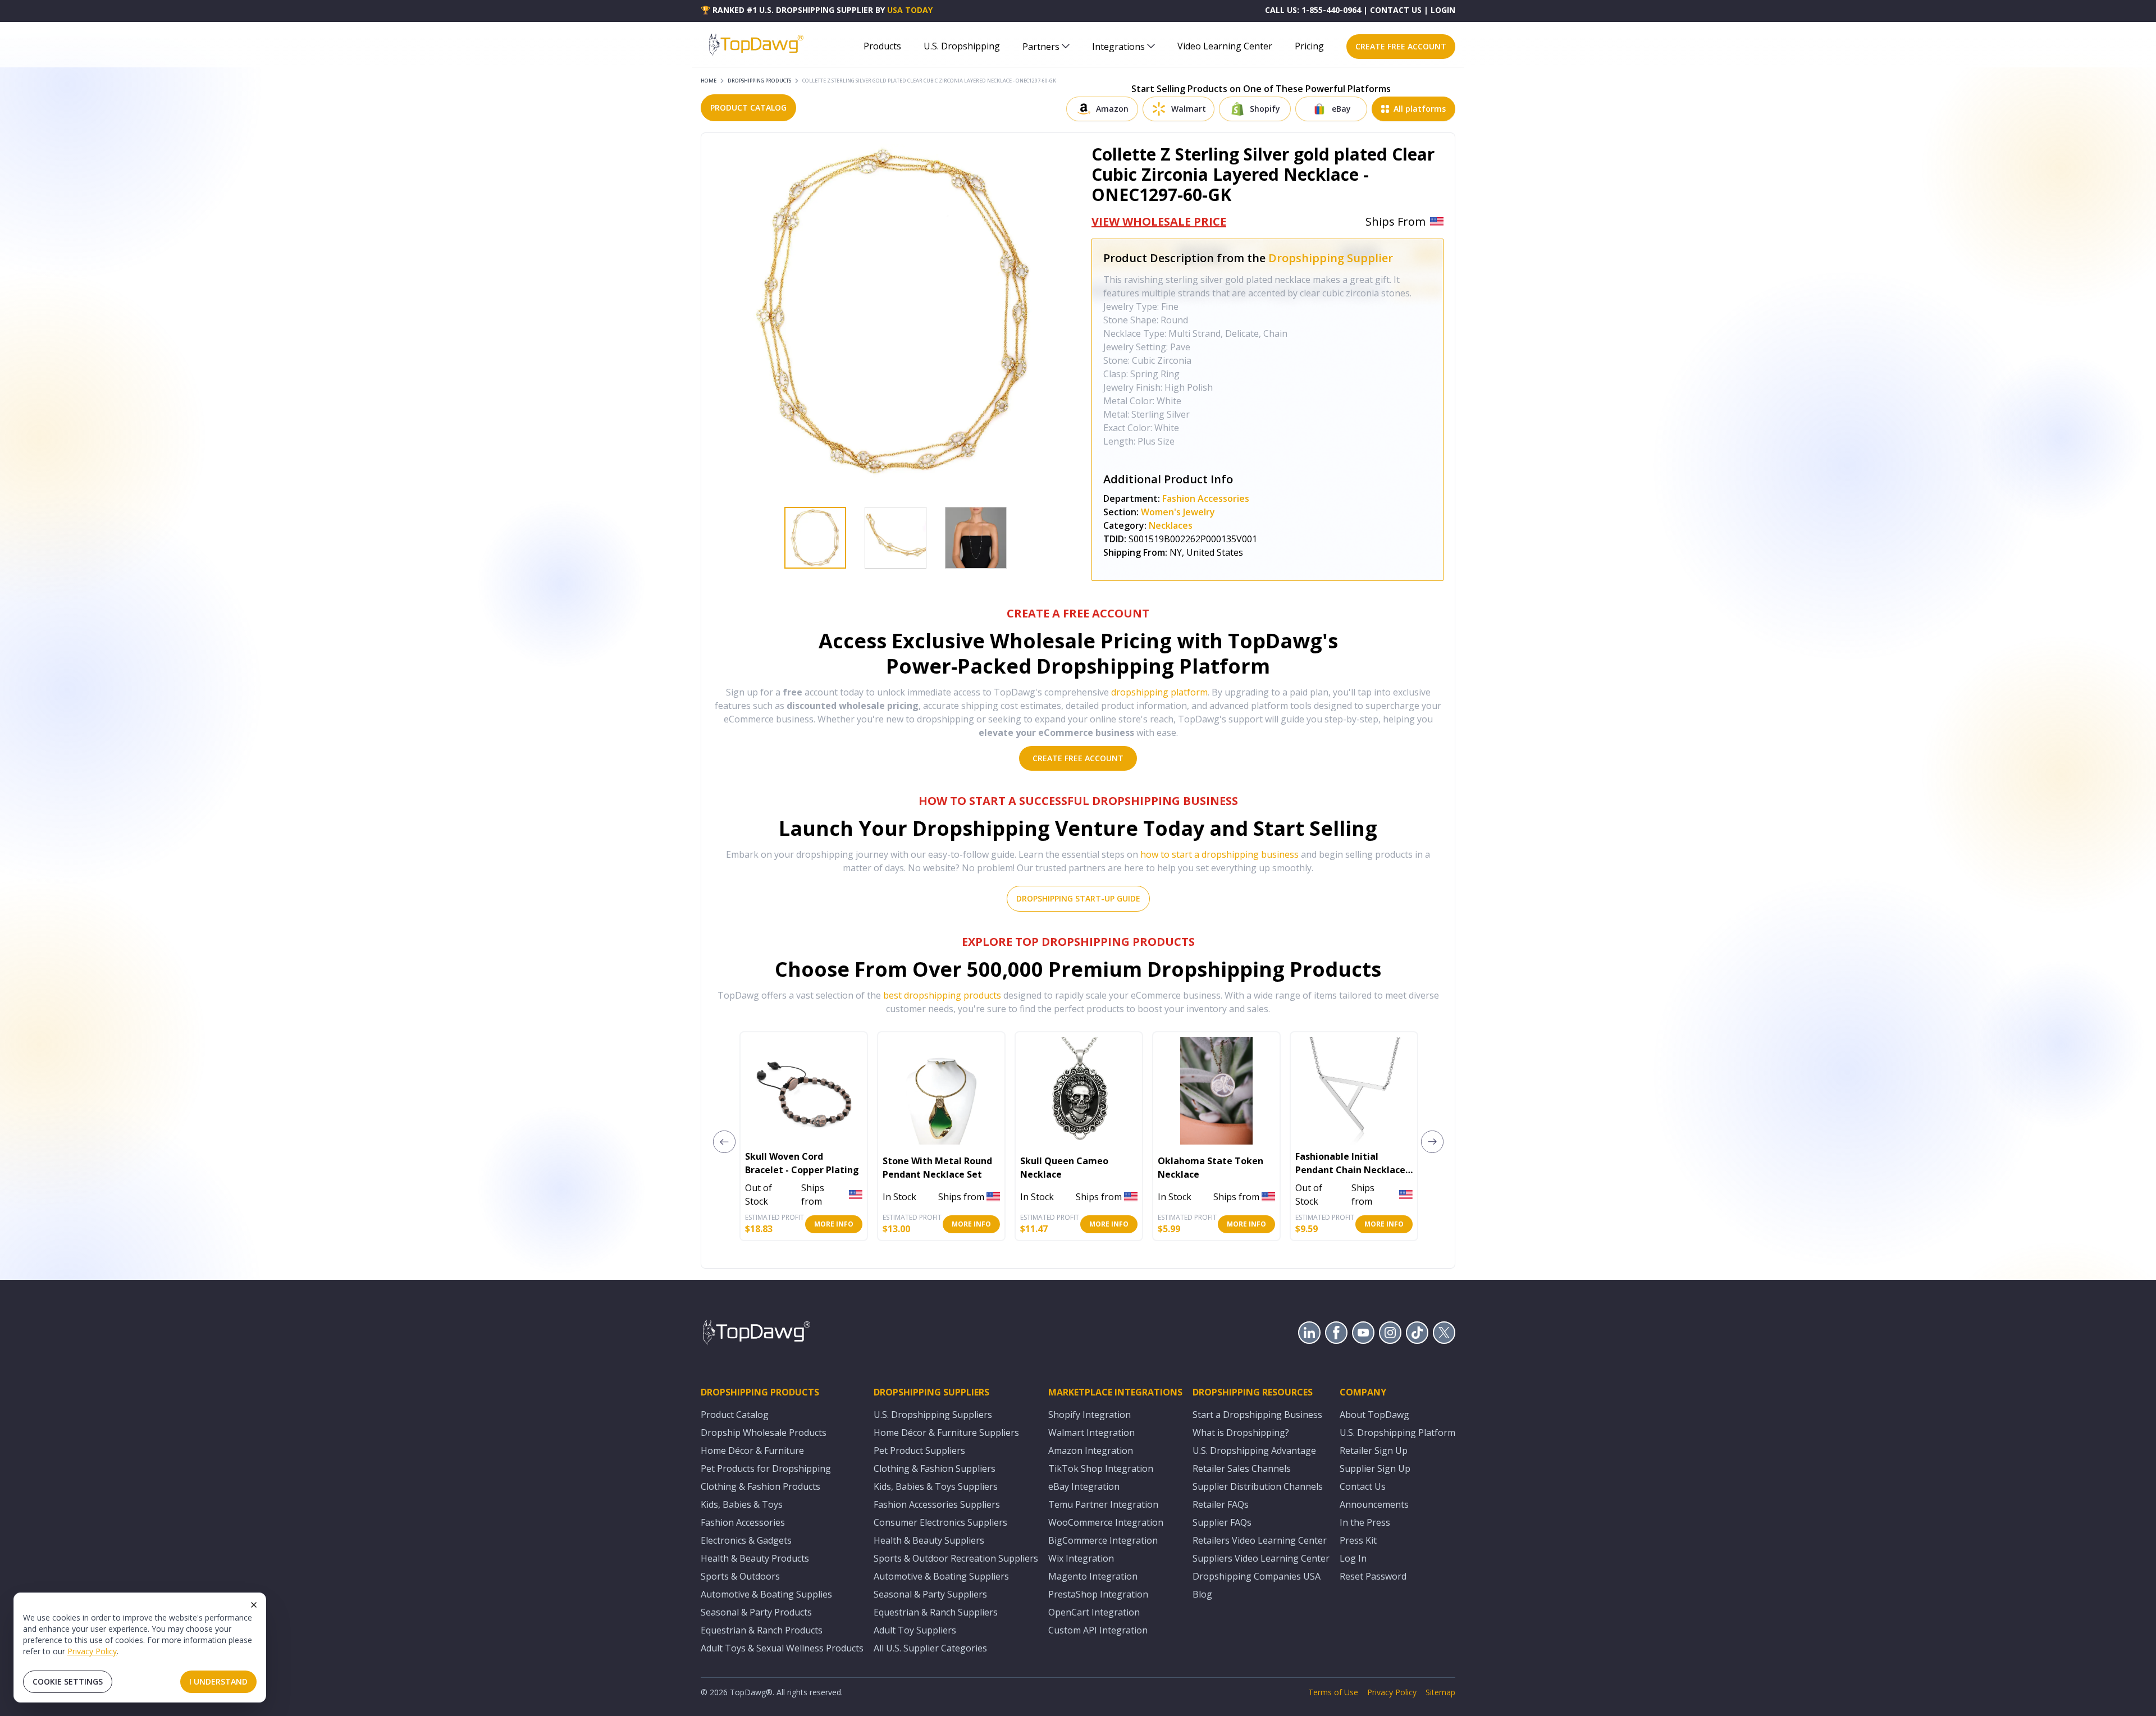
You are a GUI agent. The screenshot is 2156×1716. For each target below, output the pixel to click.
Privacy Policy (92, 1651)
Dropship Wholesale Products (764, 1433)
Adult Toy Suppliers (915, 1630)
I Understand (218, 1681)
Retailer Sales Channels (1242, 1468)
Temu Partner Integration (1103, 1504)
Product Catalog (735, 1415)
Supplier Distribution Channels (1258, 1486)
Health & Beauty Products (755, 1558)
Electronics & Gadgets (746, 1540)
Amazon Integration (1091, 1450)
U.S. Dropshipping (962, 46)
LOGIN (1443, 10)
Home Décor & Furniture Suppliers (946, 1433)
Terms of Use (1333, 1692)
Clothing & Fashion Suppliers (935, 1468)
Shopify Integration (1090, 1415)
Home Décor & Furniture (752, 1450)
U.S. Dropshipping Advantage (1254, 1450)
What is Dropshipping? (1241, 1433)
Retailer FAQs (1221, 1504)
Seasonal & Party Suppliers (930, 1594)
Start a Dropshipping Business (1257, 1415)
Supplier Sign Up (1375, 1468)
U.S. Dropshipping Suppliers (933, 1415)
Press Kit (1358, 1540)
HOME (709, 81)
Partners (1041, 47)
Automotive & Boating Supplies (766, 1594)
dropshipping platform (1159, 692)
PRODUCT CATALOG (748, 107)
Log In (1353, 1558)
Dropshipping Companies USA (1257, 1576)
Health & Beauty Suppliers (929, 1540)
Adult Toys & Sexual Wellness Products (782, 1648)
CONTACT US (1396, 10)
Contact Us (1363, 1486)
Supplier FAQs (1222, 1522)
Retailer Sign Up (1374, 1450)
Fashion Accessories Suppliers (937, 1504)
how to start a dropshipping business (1219, 854)
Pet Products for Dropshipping (766, 1468)
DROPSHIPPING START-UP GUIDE (1078, 898)
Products (882, 46)
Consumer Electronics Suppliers (940, 1522)
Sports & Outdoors (740, 1576)
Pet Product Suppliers (919, 1450)
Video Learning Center (1225, 46)
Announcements (1374, 1504)
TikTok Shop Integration (1101, 1468)
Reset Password (1373, 1576)
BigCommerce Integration (1103, 1540)
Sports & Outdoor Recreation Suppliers (956, 1558)
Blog (1202, 1594)
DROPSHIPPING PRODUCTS (759, 81)
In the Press (1365, 1522)
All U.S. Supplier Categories (930, 1648)
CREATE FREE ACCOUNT (1401, 46)
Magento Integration (1093, 1576)
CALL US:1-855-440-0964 (1313, 10)
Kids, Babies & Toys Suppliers (936, 1486)
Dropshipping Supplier (1331, 258)
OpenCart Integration (1094, 1612)
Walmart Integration (1091, 1433)
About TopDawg (1374, 1415)
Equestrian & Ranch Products (762, 1630)
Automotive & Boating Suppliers (941, 1576)
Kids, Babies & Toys (742, 1504)
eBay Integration (1084, 1486)
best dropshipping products (942, 995)
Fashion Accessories (1206, 498)
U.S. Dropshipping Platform (1397, 1433)
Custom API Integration (1098, 1630)
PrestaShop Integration (1098, 1594)
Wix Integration (1081, 1558)
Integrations (1118, 47)
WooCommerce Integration (1106, 1522)
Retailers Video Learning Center (1260, 1540)
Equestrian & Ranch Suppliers (936, 1612)
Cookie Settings (68, 1681)
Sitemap (1440, 1692)
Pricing (1309, 46)
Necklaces (1171, 525)
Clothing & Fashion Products (760, 1486)
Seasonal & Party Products (756, 1612)
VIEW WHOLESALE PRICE (1159, 221)
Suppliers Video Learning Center (1261, 1558)
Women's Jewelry (1178, 512)
